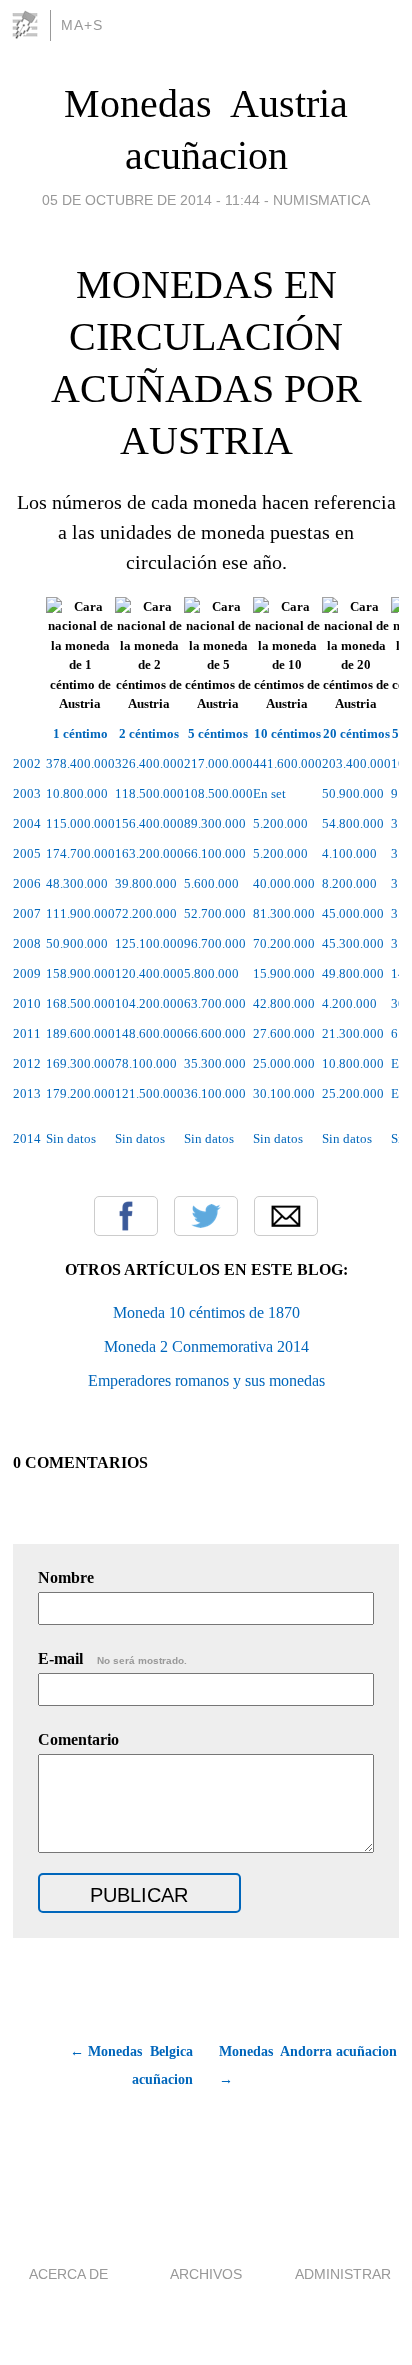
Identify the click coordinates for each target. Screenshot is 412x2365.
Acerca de (68, 2274)
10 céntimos (287, 733)
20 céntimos (356, 733)
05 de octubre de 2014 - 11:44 (151, 200)
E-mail (112, 1658)
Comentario (78, 1739)
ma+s (82, 25)
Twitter (206, 1216)
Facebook (126, 1216)
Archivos (206, 2274)
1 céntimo (80, 733)
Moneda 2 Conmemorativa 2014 (206, 1346)
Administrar (343, 2274)
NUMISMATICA (321, 200)
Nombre (66, 1577)
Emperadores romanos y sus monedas (206, 1380)
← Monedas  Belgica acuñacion (131, 2065)
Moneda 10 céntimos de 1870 (206, 1312)
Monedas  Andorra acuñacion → (308, 2065)
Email (286, 1216)
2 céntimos (149, 733)
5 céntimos (218, 733)
